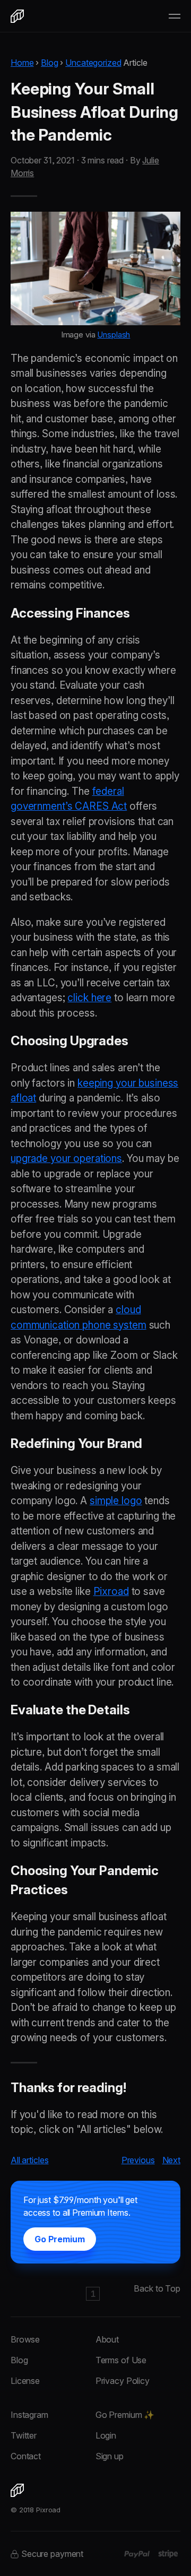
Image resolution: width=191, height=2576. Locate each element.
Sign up (110, 2456)
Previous (138, 2160)
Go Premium (60, 2239)
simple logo (116, 1501)
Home (22, 63)
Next (172, 2160)
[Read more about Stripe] (168, 2554)
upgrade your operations (66, 1159)
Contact (26, 2456)
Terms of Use (121, 2360)
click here (89, 998)
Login (106, 2435)
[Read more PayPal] (137, 2554)
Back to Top (157, 2288)
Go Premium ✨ (125, 2415)
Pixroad (111, 1591)
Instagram (29, 2415)
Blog (50, 63)
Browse (25, 2339)
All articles (29, 2160)
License (25, 2381)
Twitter (24, 2435)
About (107, 2339)
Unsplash (114, 335)
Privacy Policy (123, 2381)
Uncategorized (93, 63)
